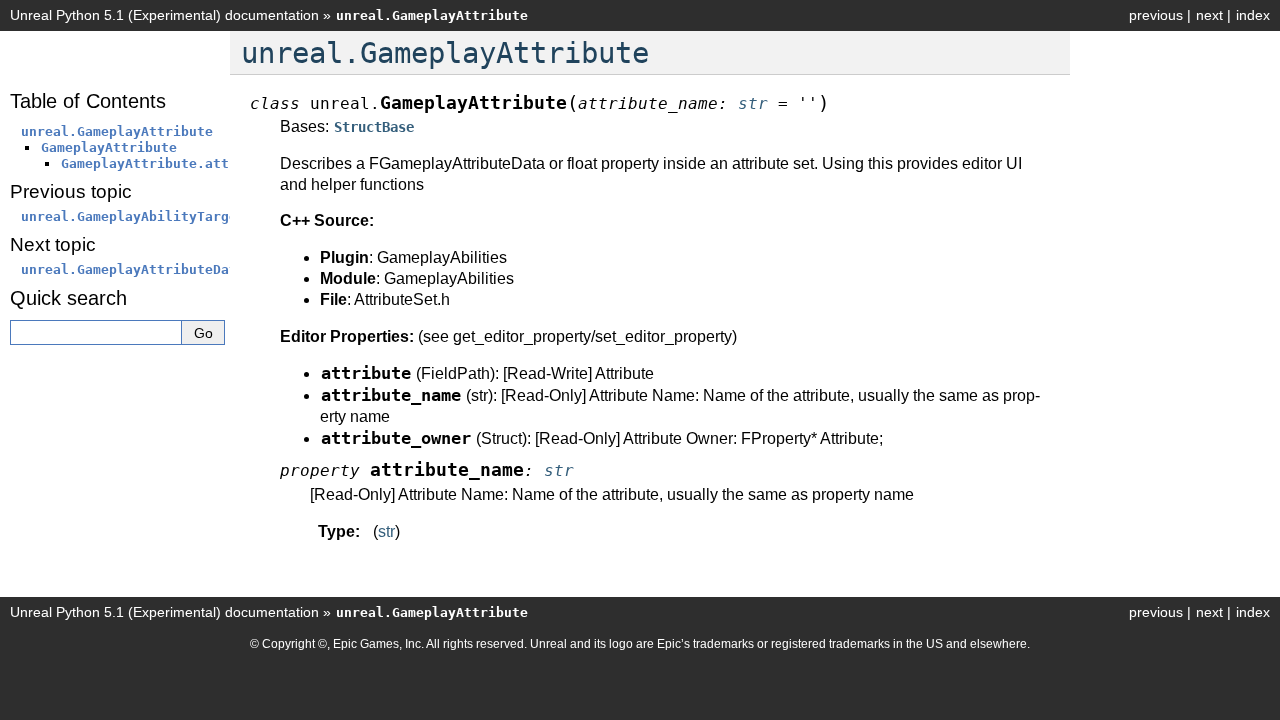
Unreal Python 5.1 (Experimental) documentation (164, 15)
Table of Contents (88, 101)
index (1253, 15)
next (1209, 15)
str (386, 531)
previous (1156, 15)
